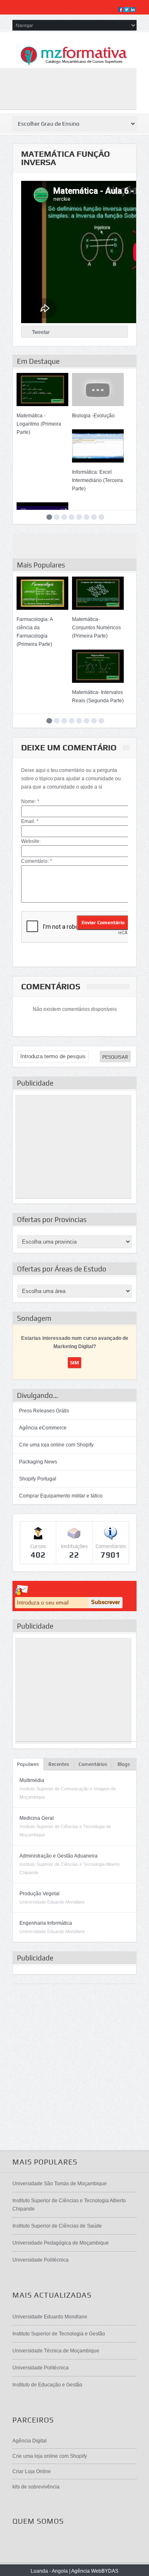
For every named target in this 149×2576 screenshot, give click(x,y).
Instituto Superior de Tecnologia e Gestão (59, 2334)
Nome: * (30, 801)
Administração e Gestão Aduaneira (59, 1856)
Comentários (93, 1764)
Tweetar (41, 332)
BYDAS (110, 2571)
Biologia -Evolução (93, 416)
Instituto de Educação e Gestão (47, 2385)
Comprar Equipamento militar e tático (61, 1496)
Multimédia (32, 1780)
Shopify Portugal (38, 1479)
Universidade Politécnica (41, 2260)
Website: (31, 841)
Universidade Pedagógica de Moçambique (61, 2243)
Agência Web (86, 2571)
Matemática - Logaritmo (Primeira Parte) (39, 424)
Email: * (30, 821)
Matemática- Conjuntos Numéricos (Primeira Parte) (96, 628)
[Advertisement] (73, 1147)
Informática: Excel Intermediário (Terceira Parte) (97, 480)
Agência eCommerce (43, 1428)
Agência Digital (30, 2441)
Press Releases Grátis (44, 1411)
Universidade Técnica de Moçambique (56, 2351)
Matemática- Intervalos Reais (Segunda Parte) (98, 696)
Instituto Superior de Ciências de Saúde (57, 2226)
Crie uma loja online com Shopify (56, 1445)
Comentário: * (37, 861)
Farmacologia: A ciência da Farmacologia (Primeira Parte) (35, 632)
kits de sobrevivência (36, 2487)
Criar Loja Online (32, 2471)
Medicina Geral (37, 1818)
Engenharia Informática (46, 1923)
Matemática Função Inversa (66, 158)
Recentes (59, 1764)
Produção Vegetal (40, 1894)
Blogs (124, 1764)
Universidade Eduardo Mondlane (50, 2317)
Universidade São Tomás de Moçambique (60, 2184)
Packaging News (38, 1462)
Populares (28, 1764)
